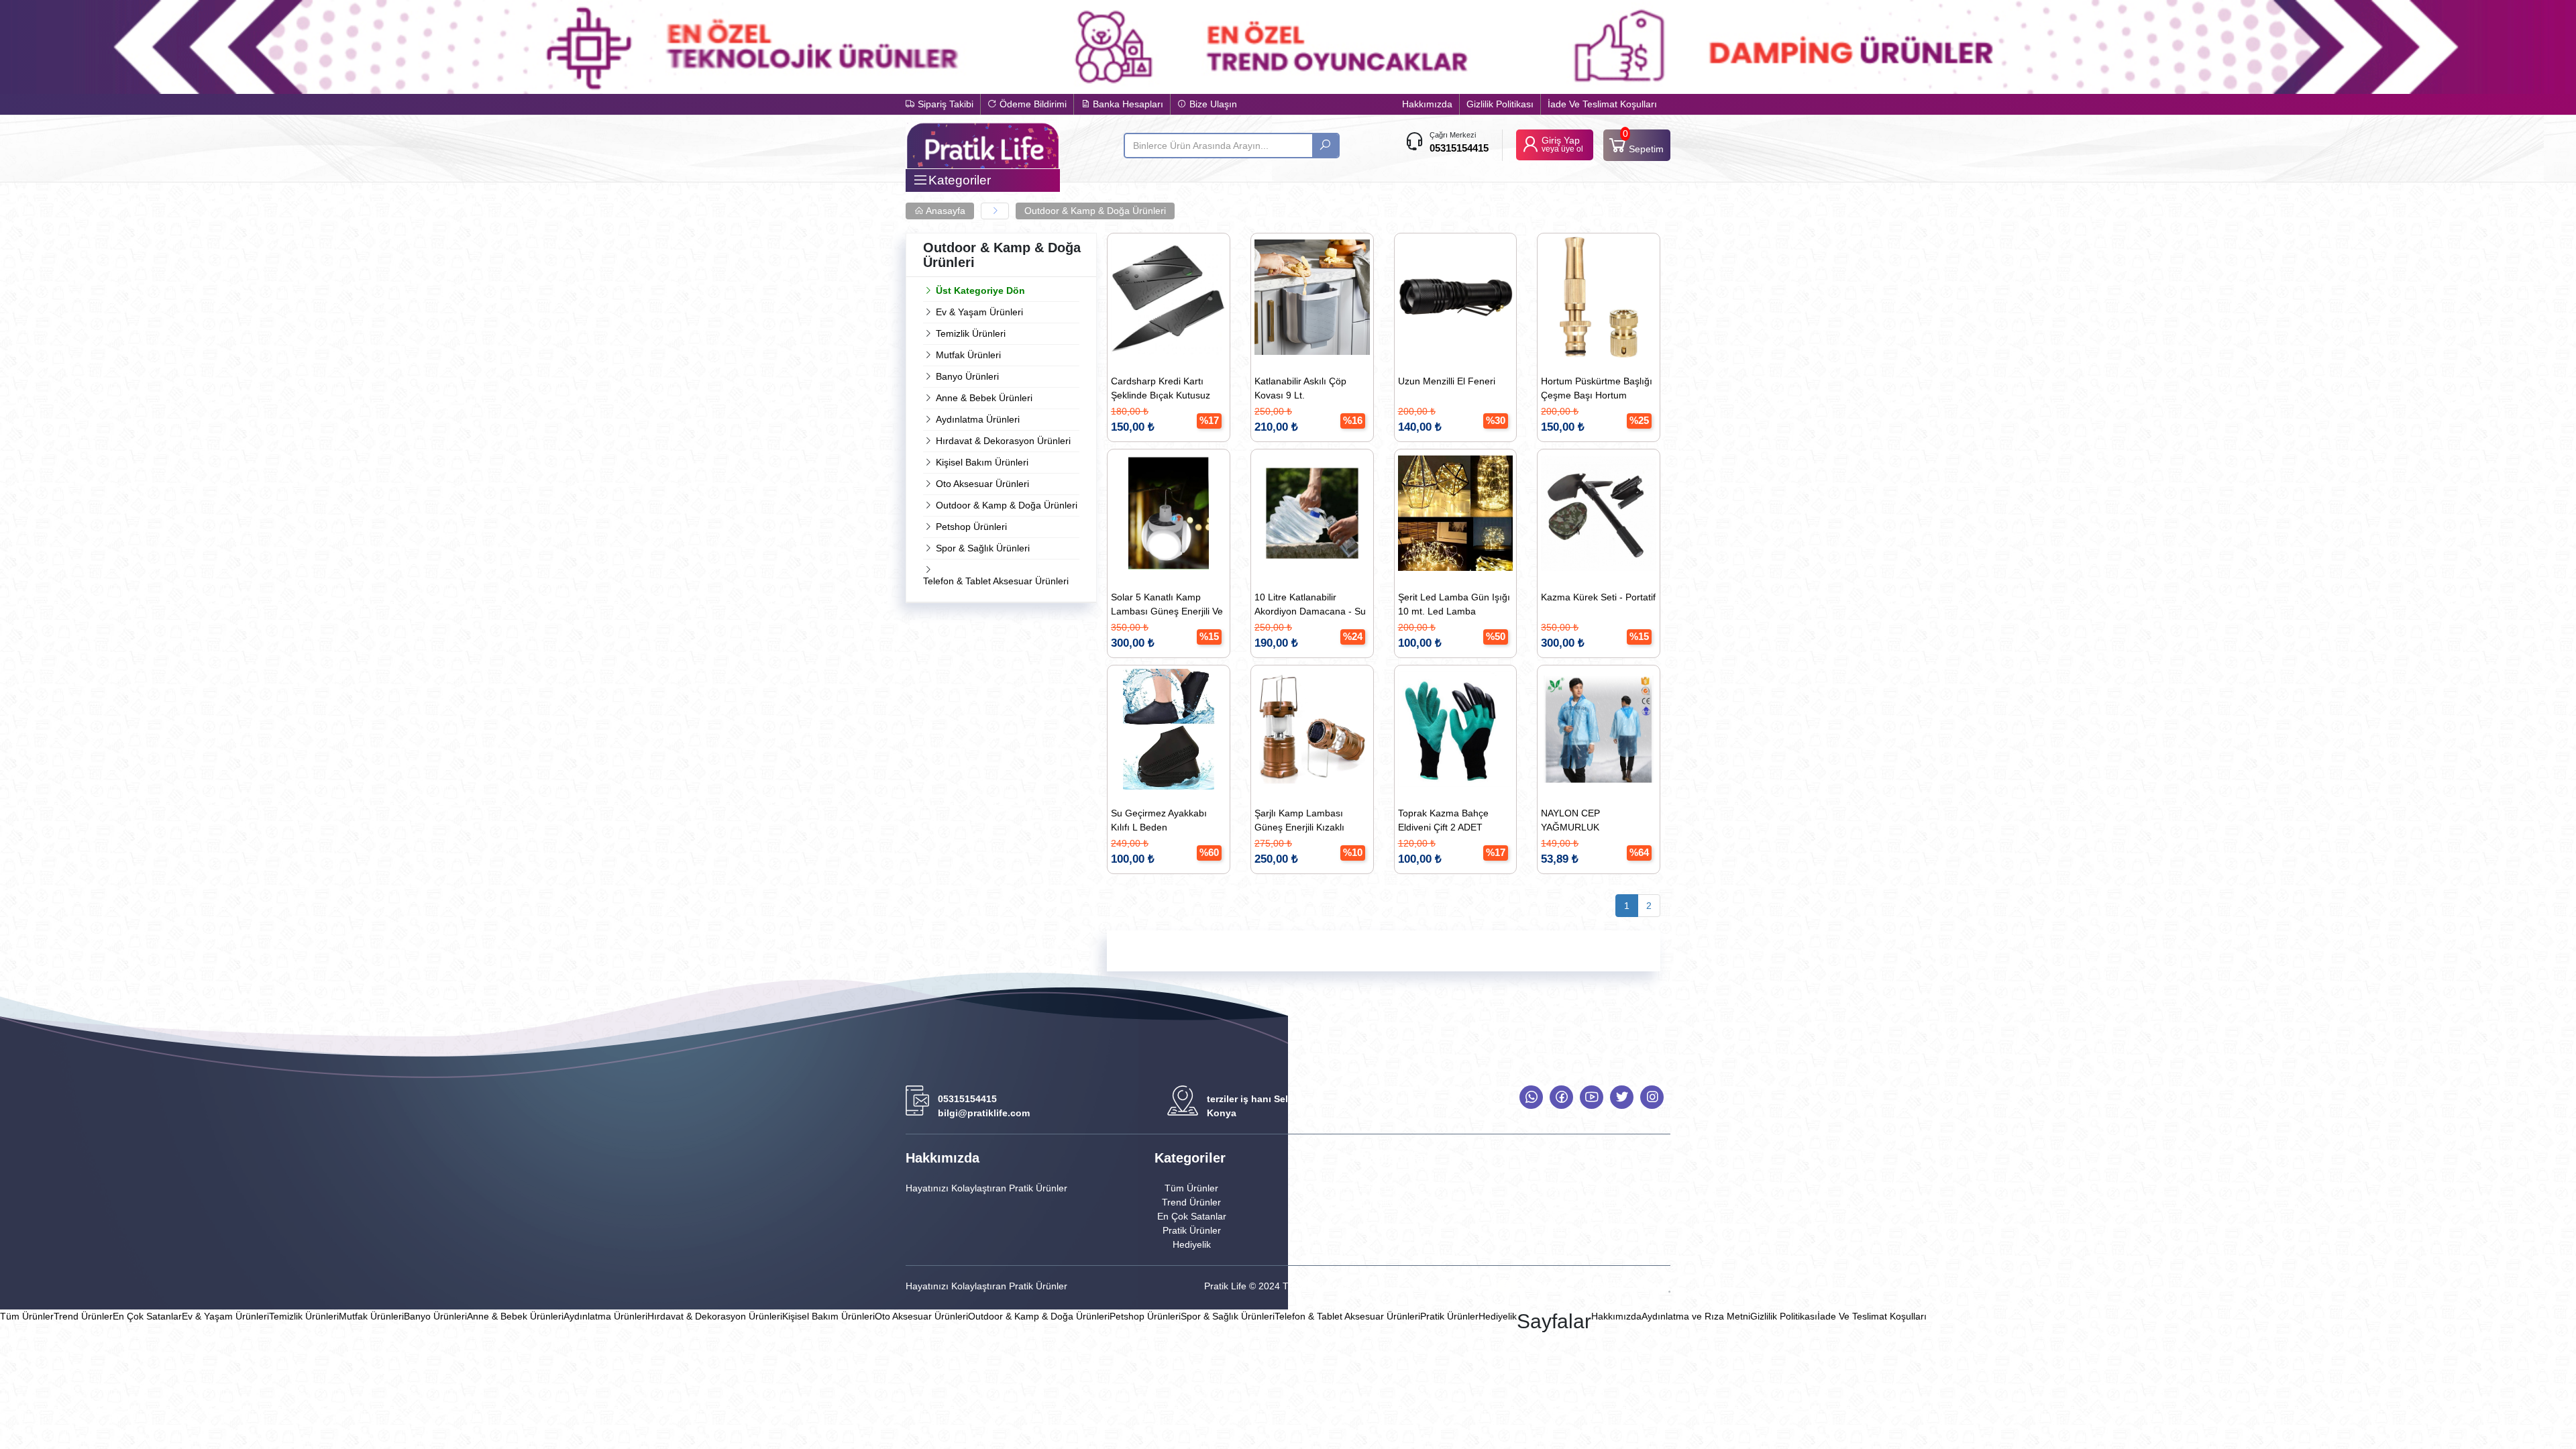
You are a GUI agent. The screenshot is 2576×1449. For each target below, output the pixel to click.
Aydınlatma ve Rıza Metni (1696, 1316)
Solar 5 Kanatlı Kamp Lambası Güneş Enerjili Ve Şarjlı (1167, 606)
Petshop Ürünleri (971, 527)
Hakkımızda (1427, 104)
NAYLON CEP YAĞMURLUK (1570, 820)
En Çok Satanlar (1192, 1216)
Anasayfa (945, 211)
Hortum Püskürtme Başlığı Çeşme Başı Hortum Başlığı (1597, 390)
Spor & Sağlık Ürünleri (983, 548)
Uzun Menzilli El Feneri (1447, 381)
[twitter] (1622, 1097)
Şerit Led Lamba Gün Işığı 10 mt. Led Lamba (1454, 604)
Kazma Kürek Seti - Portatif (1598, 597)
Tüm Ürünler (1191, 1188)
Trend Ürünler (1191, 1202)
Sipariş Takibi (944, 104)
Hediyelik (1192, 1244)
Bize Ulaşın (1212, 104)
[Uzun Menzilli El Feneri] (1456, 297)
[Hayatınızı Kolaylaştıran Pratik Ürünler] (983, 145)
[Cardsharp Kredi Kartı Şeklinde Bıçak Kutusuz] (1169, 297)
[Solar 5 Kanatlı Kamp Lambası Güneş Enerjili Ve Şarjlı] (1169, 513)
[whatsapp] (1531, 1097)
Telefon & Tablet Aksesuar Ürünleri (996, 581)
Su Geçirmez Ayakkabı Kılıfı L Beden (1159, 820)
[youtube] (1592, 1097)
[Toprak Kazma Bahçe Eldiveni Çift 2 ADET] (1456, 729)
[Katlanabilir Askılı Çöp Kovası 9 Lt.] (1312, 297)
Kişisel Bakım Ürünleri (982, 462)
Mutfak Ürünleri (968, 355)
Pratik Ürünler (1192, 1230)
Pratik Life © (1230, 1286)
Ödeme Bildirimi (1032, 104)
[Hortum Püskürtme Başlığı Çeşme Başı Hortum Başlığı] (1599, 297)
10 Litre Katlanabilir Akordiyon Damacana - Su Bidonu (1310, 606)
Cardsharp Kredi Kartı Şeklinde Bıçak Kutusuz (1161, 388)
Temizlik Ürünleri (971, 333)
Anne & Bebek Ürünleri (984, 398)
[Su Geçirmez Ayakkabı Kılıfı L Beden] (1169, 729)
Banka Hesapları (1127, 104)
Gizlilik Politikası (1500, 104)
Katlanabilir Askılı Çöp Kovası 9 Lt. (1300, 388)
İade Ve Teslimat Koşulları (1602, 104)
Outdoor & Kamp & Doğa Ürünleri (1095, 211)
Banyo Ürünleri (967, 376)
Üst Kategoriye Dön (980, 290)
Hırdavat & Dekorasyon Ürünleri (1003, 441)
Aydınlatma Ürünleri (978, 419)
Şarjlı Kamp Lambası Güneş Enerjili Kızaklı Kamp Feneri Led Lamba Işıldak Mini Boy (1307, 822)
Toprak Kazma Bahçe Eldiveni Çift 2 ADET (1443, 820)
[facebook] (1561, 1097)
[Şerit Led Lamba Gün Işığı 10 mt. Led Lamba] (1456, 513)
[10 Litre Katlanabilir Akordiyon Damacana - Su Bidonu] (1312, 513)
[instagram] (1652, 1097)
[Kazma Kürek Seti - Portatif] (1599, 513)
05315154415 (1459, 148)
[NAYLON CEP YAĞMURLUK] (1599, 729)
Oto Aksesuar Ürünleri (982, 484)
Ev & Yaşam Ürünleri (979, 312)
